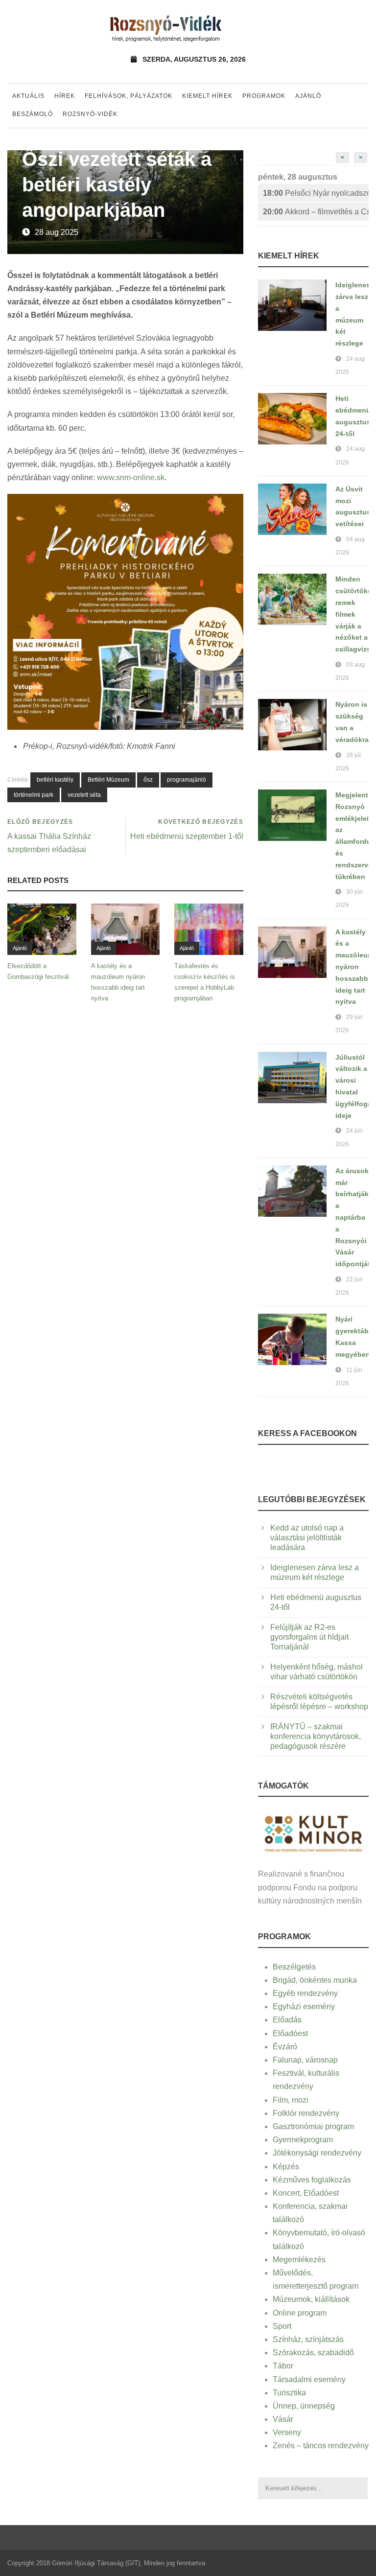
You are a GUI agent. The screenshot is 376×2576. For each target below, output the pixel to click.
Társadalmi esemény (309, 2379)
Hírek (65, 96)
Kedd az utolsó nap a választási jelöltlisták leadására (307, 1538)
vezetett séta (84, 795)
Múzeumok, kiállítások (311, 2299)
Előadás (287, 2020)
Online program (300, 2313)
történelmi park (34, 795)
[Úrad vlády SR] (313, 1833)
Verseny (287, 2432)
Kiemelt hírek (207, 96)
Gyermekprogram (303, 2140)
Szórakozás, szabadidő (313, 2353)
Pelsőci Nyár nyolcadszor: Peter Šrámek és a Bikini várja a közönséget (316, 193)
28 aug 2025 (57, 232)
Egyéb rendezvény (305, 1993)
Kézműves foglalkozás (312, 2180)
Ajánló (308, 96)
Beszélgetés (294, 1967)
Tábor (283, 2366)
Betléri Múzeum (108, 780)
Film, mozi (291, 2100)
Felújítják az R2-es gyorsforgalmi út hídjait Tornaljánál (309, 1637)
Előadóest (290, 2033)
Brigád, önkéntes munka (315, 1980)
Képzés (286, 2167)
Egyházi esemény (304, 2007)
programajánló (187, 780)
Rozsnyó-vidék (90, 114)
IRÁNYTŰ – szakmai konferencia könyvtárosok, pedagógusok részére (316, 1736)
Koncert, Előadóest (306, 2193)
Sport (282, 2326)
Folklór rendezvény (306, 2113)
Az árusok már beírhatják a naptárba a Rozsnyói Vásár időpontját (353, 1217)
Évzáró (285, 2047)
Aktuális (28, 96)
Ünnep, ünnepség (304, 2406)
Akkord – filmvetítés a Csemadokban (316, 212)
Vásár (283, 2419)
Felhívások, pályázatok (129, 96)
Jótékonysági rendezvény (317, 2153)
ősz (148, 780)
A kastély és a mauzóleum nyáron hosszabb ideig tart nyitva (354, 967)
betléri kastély (55, 780)
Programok (264, 96)
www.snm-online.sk (131, 477)
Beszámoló (33, 114)
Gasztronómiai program (313, 2126)
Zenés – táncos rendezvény (321, 2446)
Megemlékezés (299, 2260)
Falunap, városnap (305, 2060)
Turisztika (289, 2393)
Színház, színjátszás (308, 2339)
